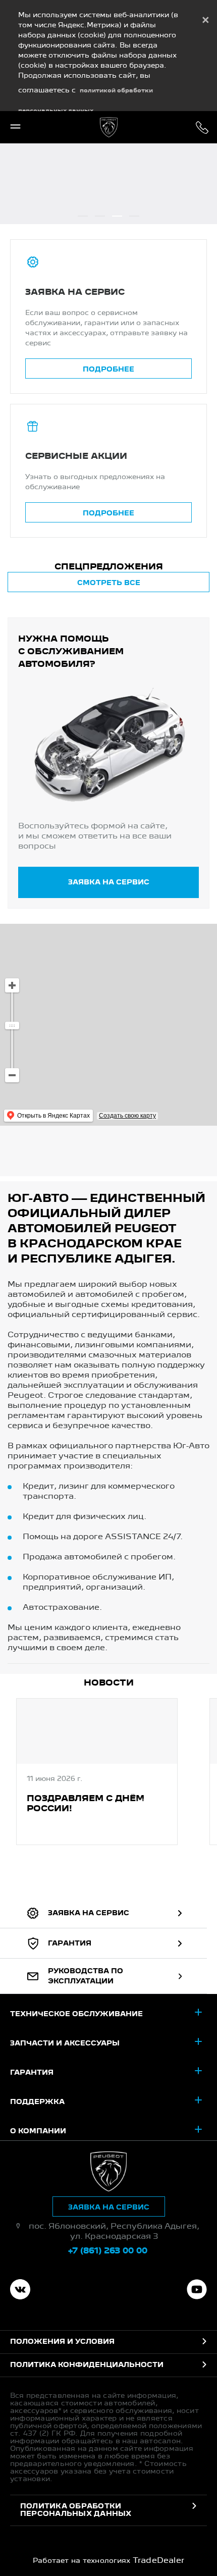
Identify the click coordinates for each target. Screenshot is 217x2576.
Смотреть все (109, 583)
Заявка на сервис (109, 882)
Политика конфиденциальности (87, 2365)
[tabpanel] (97, 1773)
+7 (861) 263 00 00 (202, 127)
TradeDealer (159, 2561)
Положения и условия (62, 2342)
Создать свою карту (127, 1116)
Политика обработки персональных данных (76, 2510)
